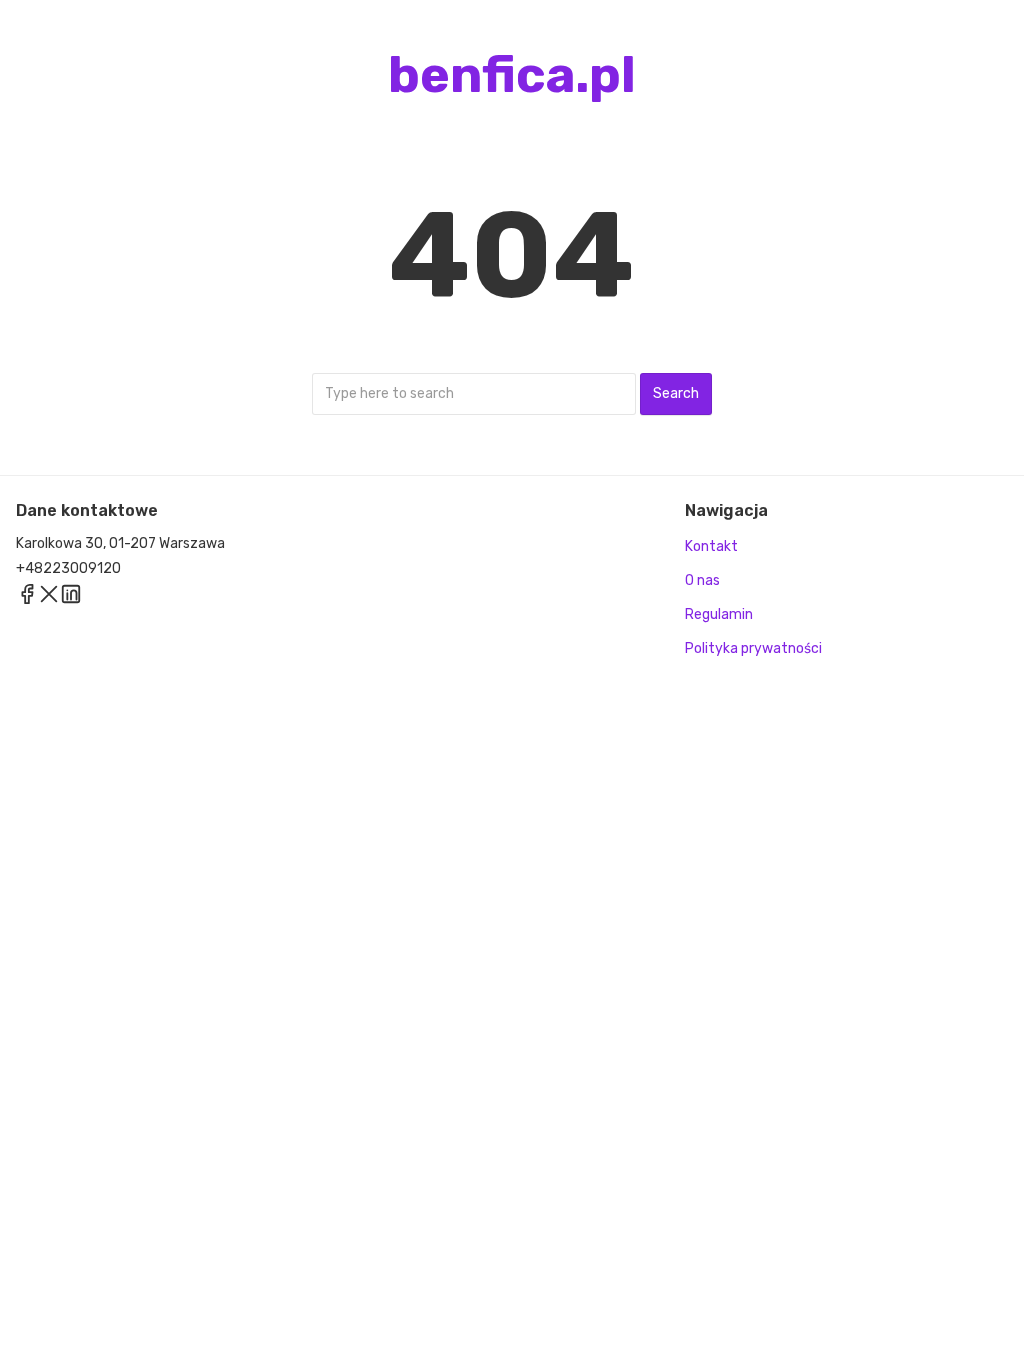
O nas (702, 580)
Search (676, 393)
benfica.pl (512, 75)
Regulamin (719, 614)
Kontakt (711, 546)
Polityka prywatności (753, 648)
